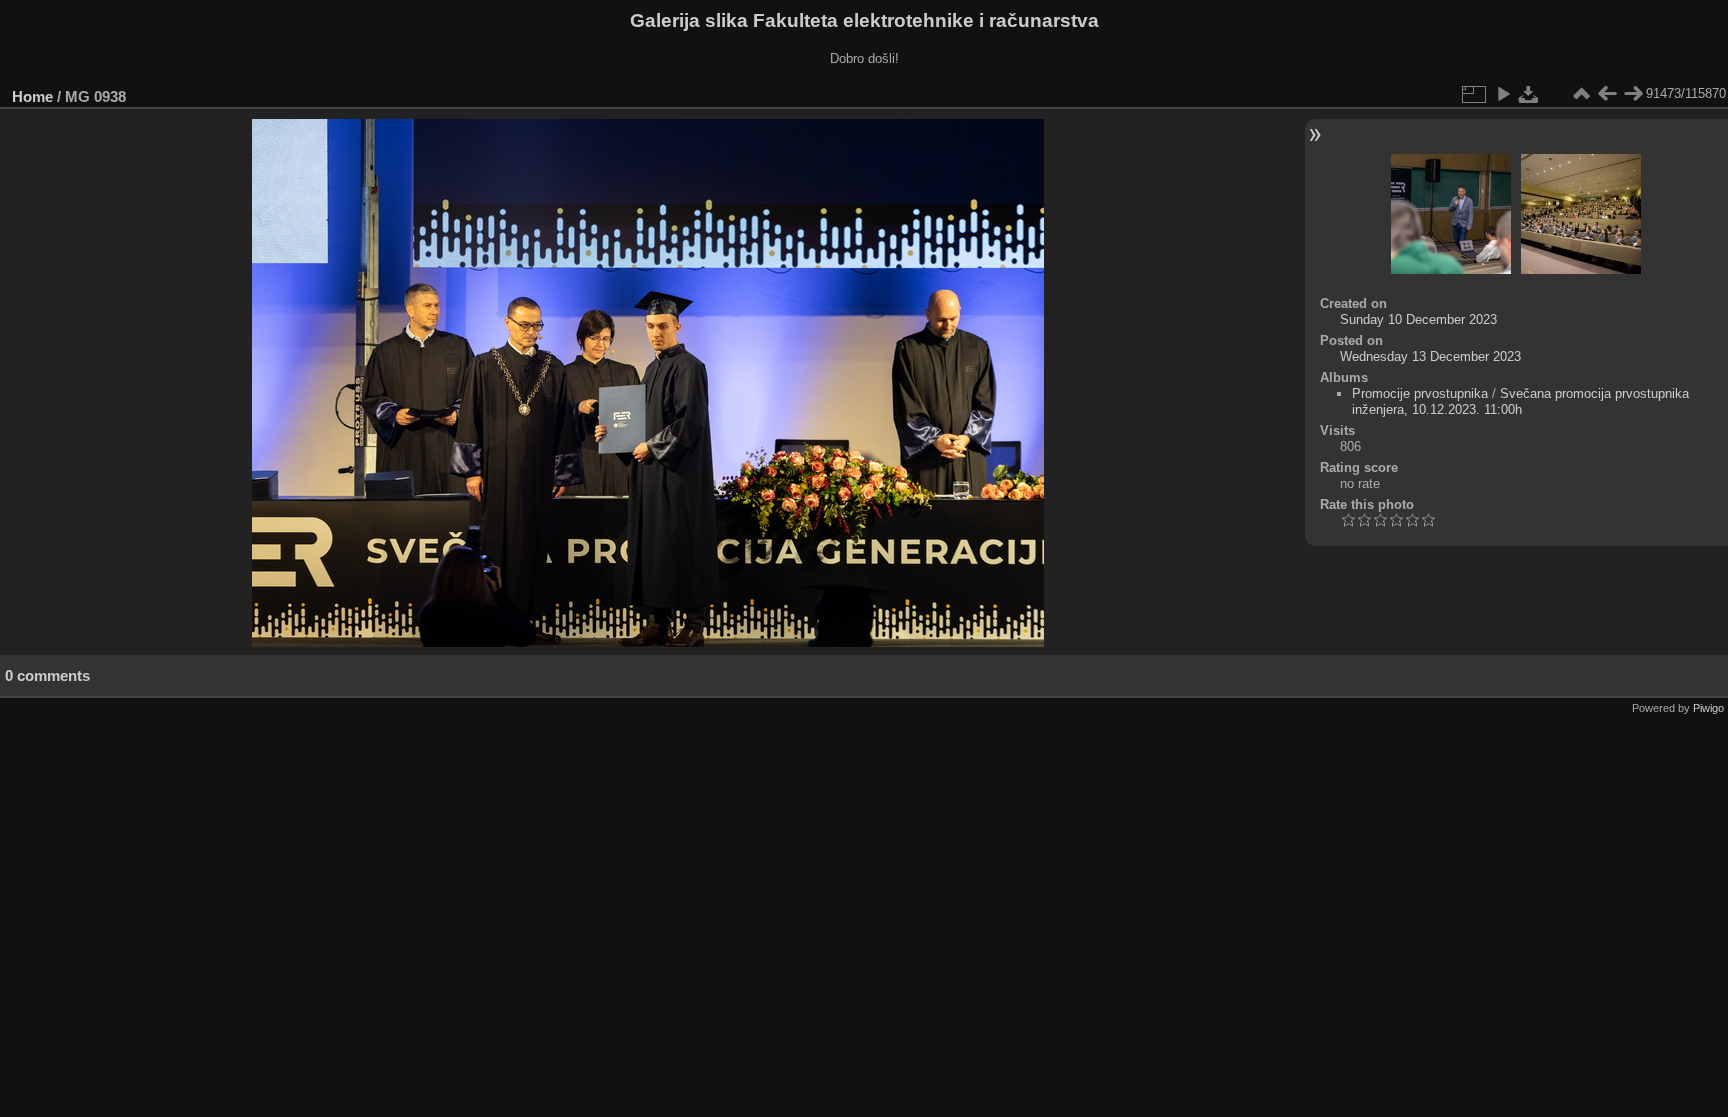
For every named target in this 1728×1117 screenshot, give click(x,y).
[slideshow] (1503, 94)
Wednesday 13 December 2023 (1430, 356)
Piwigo (1708, 708)
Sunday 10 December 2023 (1418, 319)
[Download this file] (1529, 94)
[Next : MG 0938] (1633, 94)
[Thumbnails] (1581, 94)
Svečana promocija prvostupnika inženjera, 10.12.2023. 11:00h (1520, 401)
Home (32, 96)
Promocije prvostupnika (1420, 393)
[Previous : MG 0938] (1607, 94)
